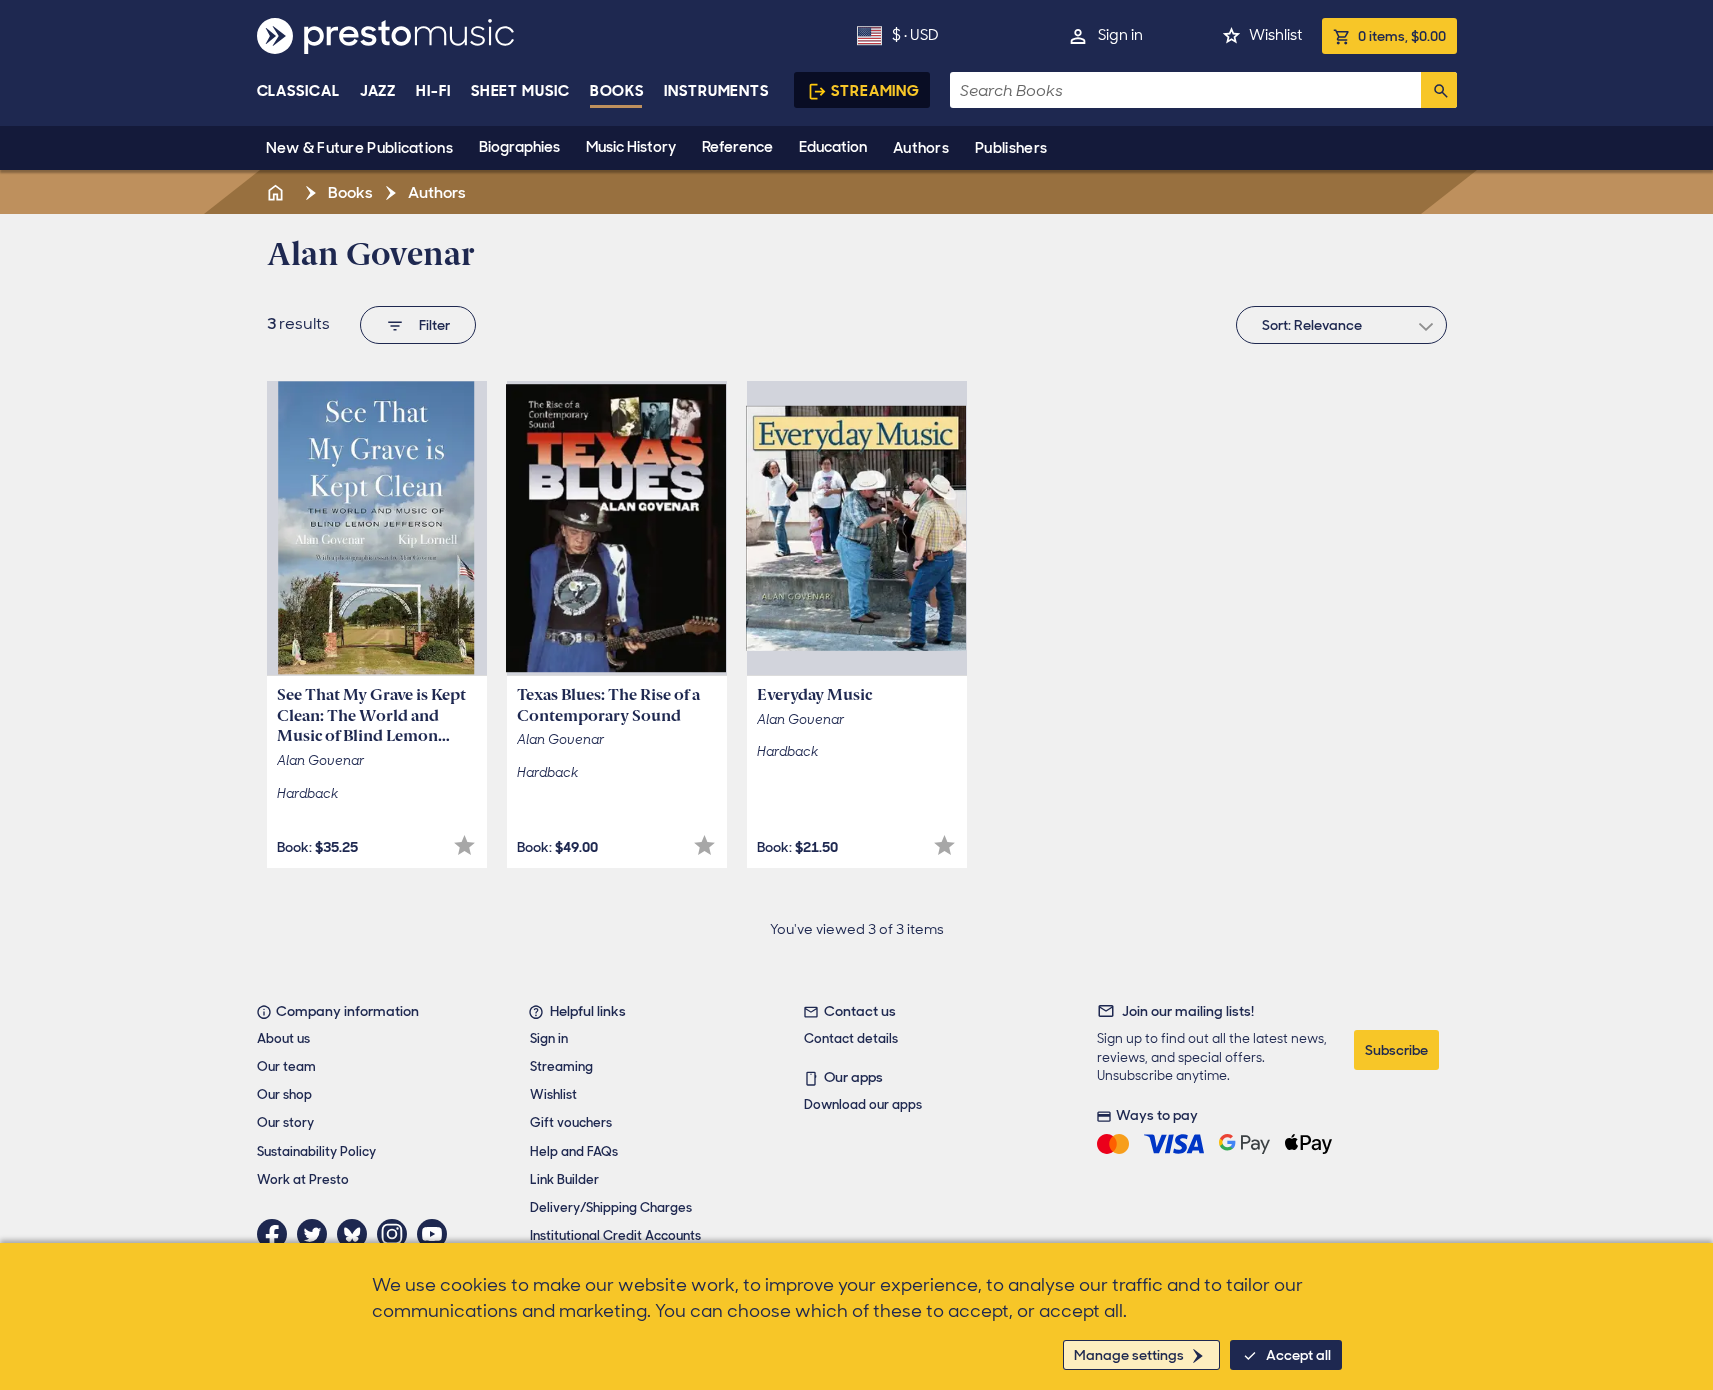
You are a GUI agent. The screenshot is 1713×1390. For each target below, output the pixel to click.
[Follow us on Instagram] (397, 1234)
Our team (286, 1066)
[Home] (278, 192)
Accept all (1298, 1355)
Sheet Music (520, 91)
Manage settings (1129, 1355)
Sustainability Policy (316, 1151)
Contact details (851, 1038)
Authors (921, 148)
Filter (434, 325)
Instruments (716, 91)
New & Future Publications (360, 148)
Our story (285, 1122)
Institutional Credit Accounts (615, 1235)
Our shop (284, 1094)
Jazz (378, 91)
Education (833, 147)
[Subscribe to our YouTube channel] (437, 1234)
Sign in (1120, 35)
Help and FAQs (574, 1151)
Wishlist (1275, 35)
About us (283, 1038)
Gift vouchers (571, 1122)
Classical (298, 91)
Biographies (519, 147)
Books (617, 91)
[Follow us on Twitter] (317, 1234)
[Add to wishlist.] (464, 845)
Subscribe (1396, 1050)
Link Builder (564, 1179)
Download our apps (863, 1104)
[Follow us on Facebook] (277, 1234)
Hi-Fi (433, 91)
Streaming (875, 91)
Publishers (1011, 148)
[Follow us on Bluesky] (357, 1234)
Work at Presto (303, 1179)
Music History (631, 147)
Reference (737, 147)
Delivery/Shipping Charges (611, 1207)
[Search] (1439, 90)
